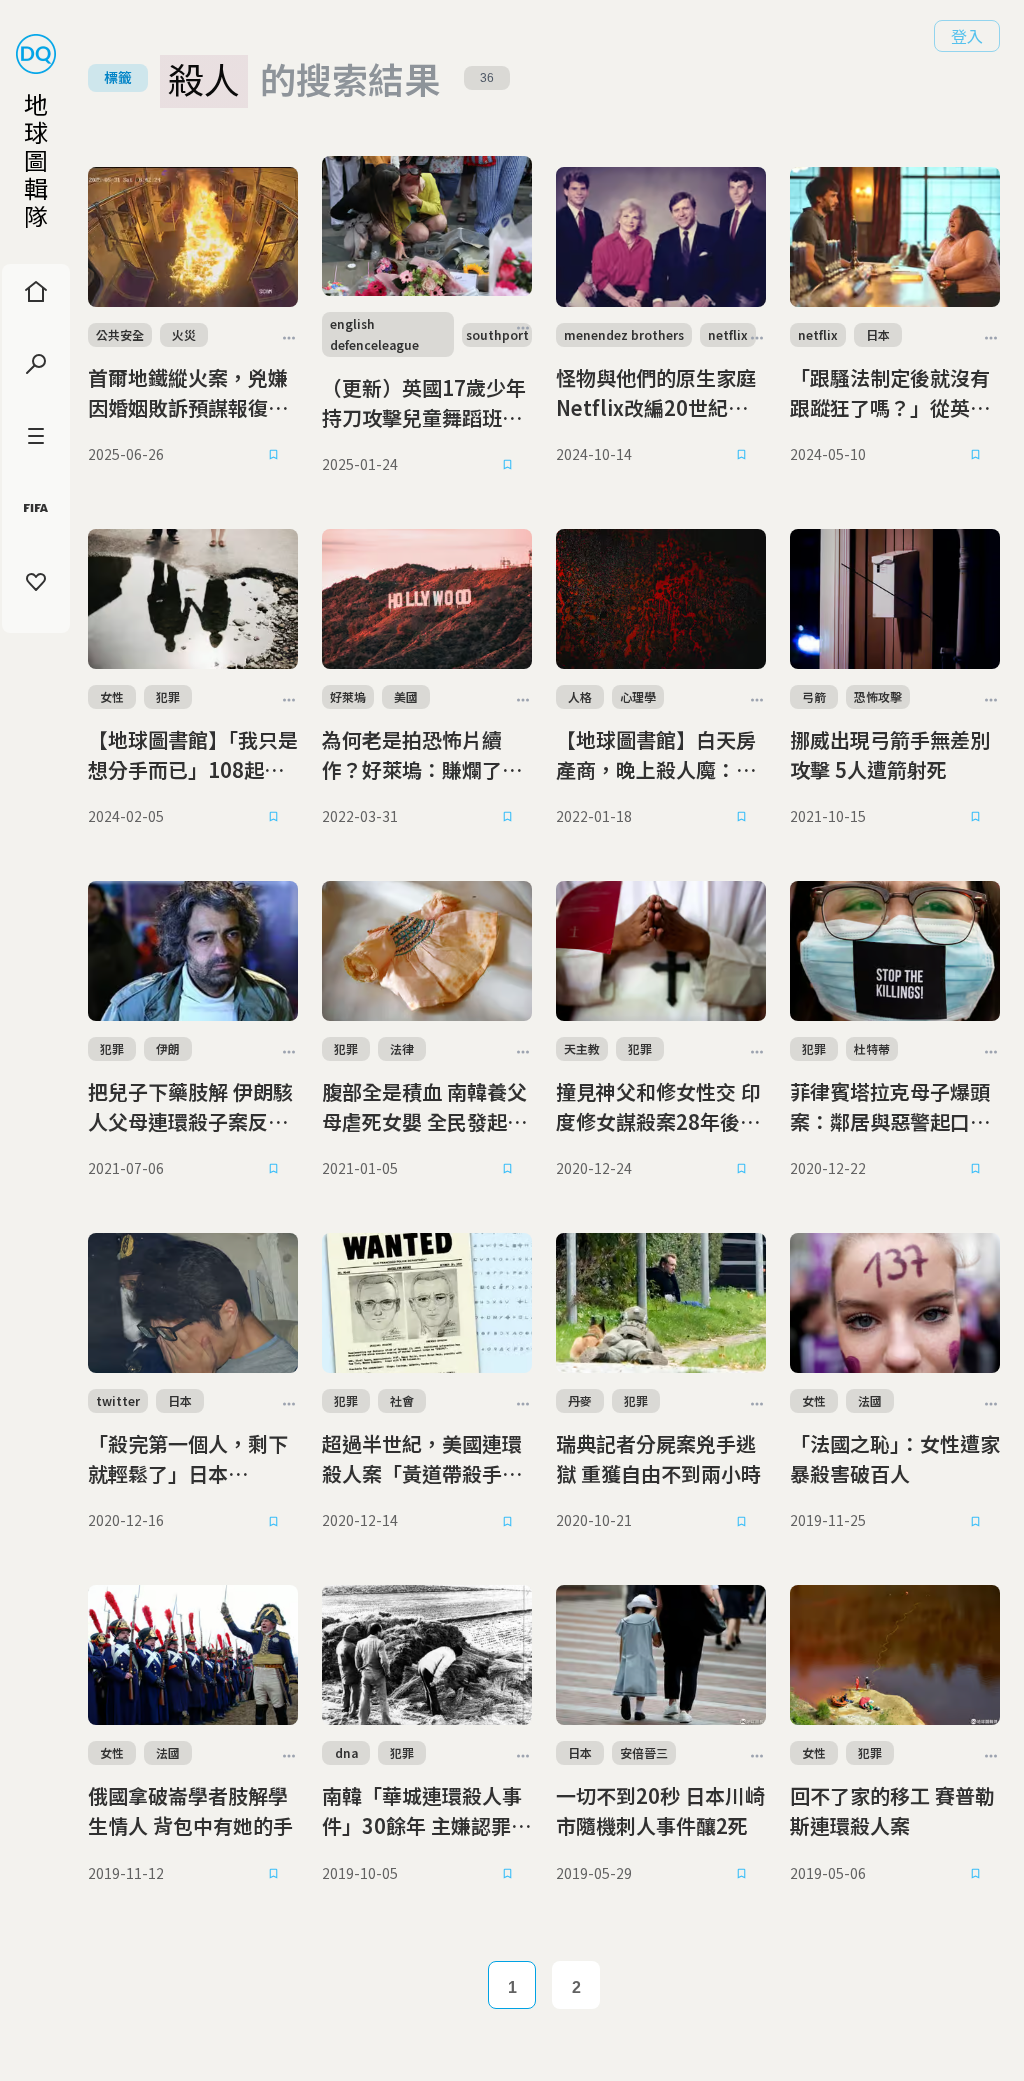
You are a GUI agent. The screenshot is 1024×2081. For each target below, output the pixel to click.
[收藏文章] (274, 455)
